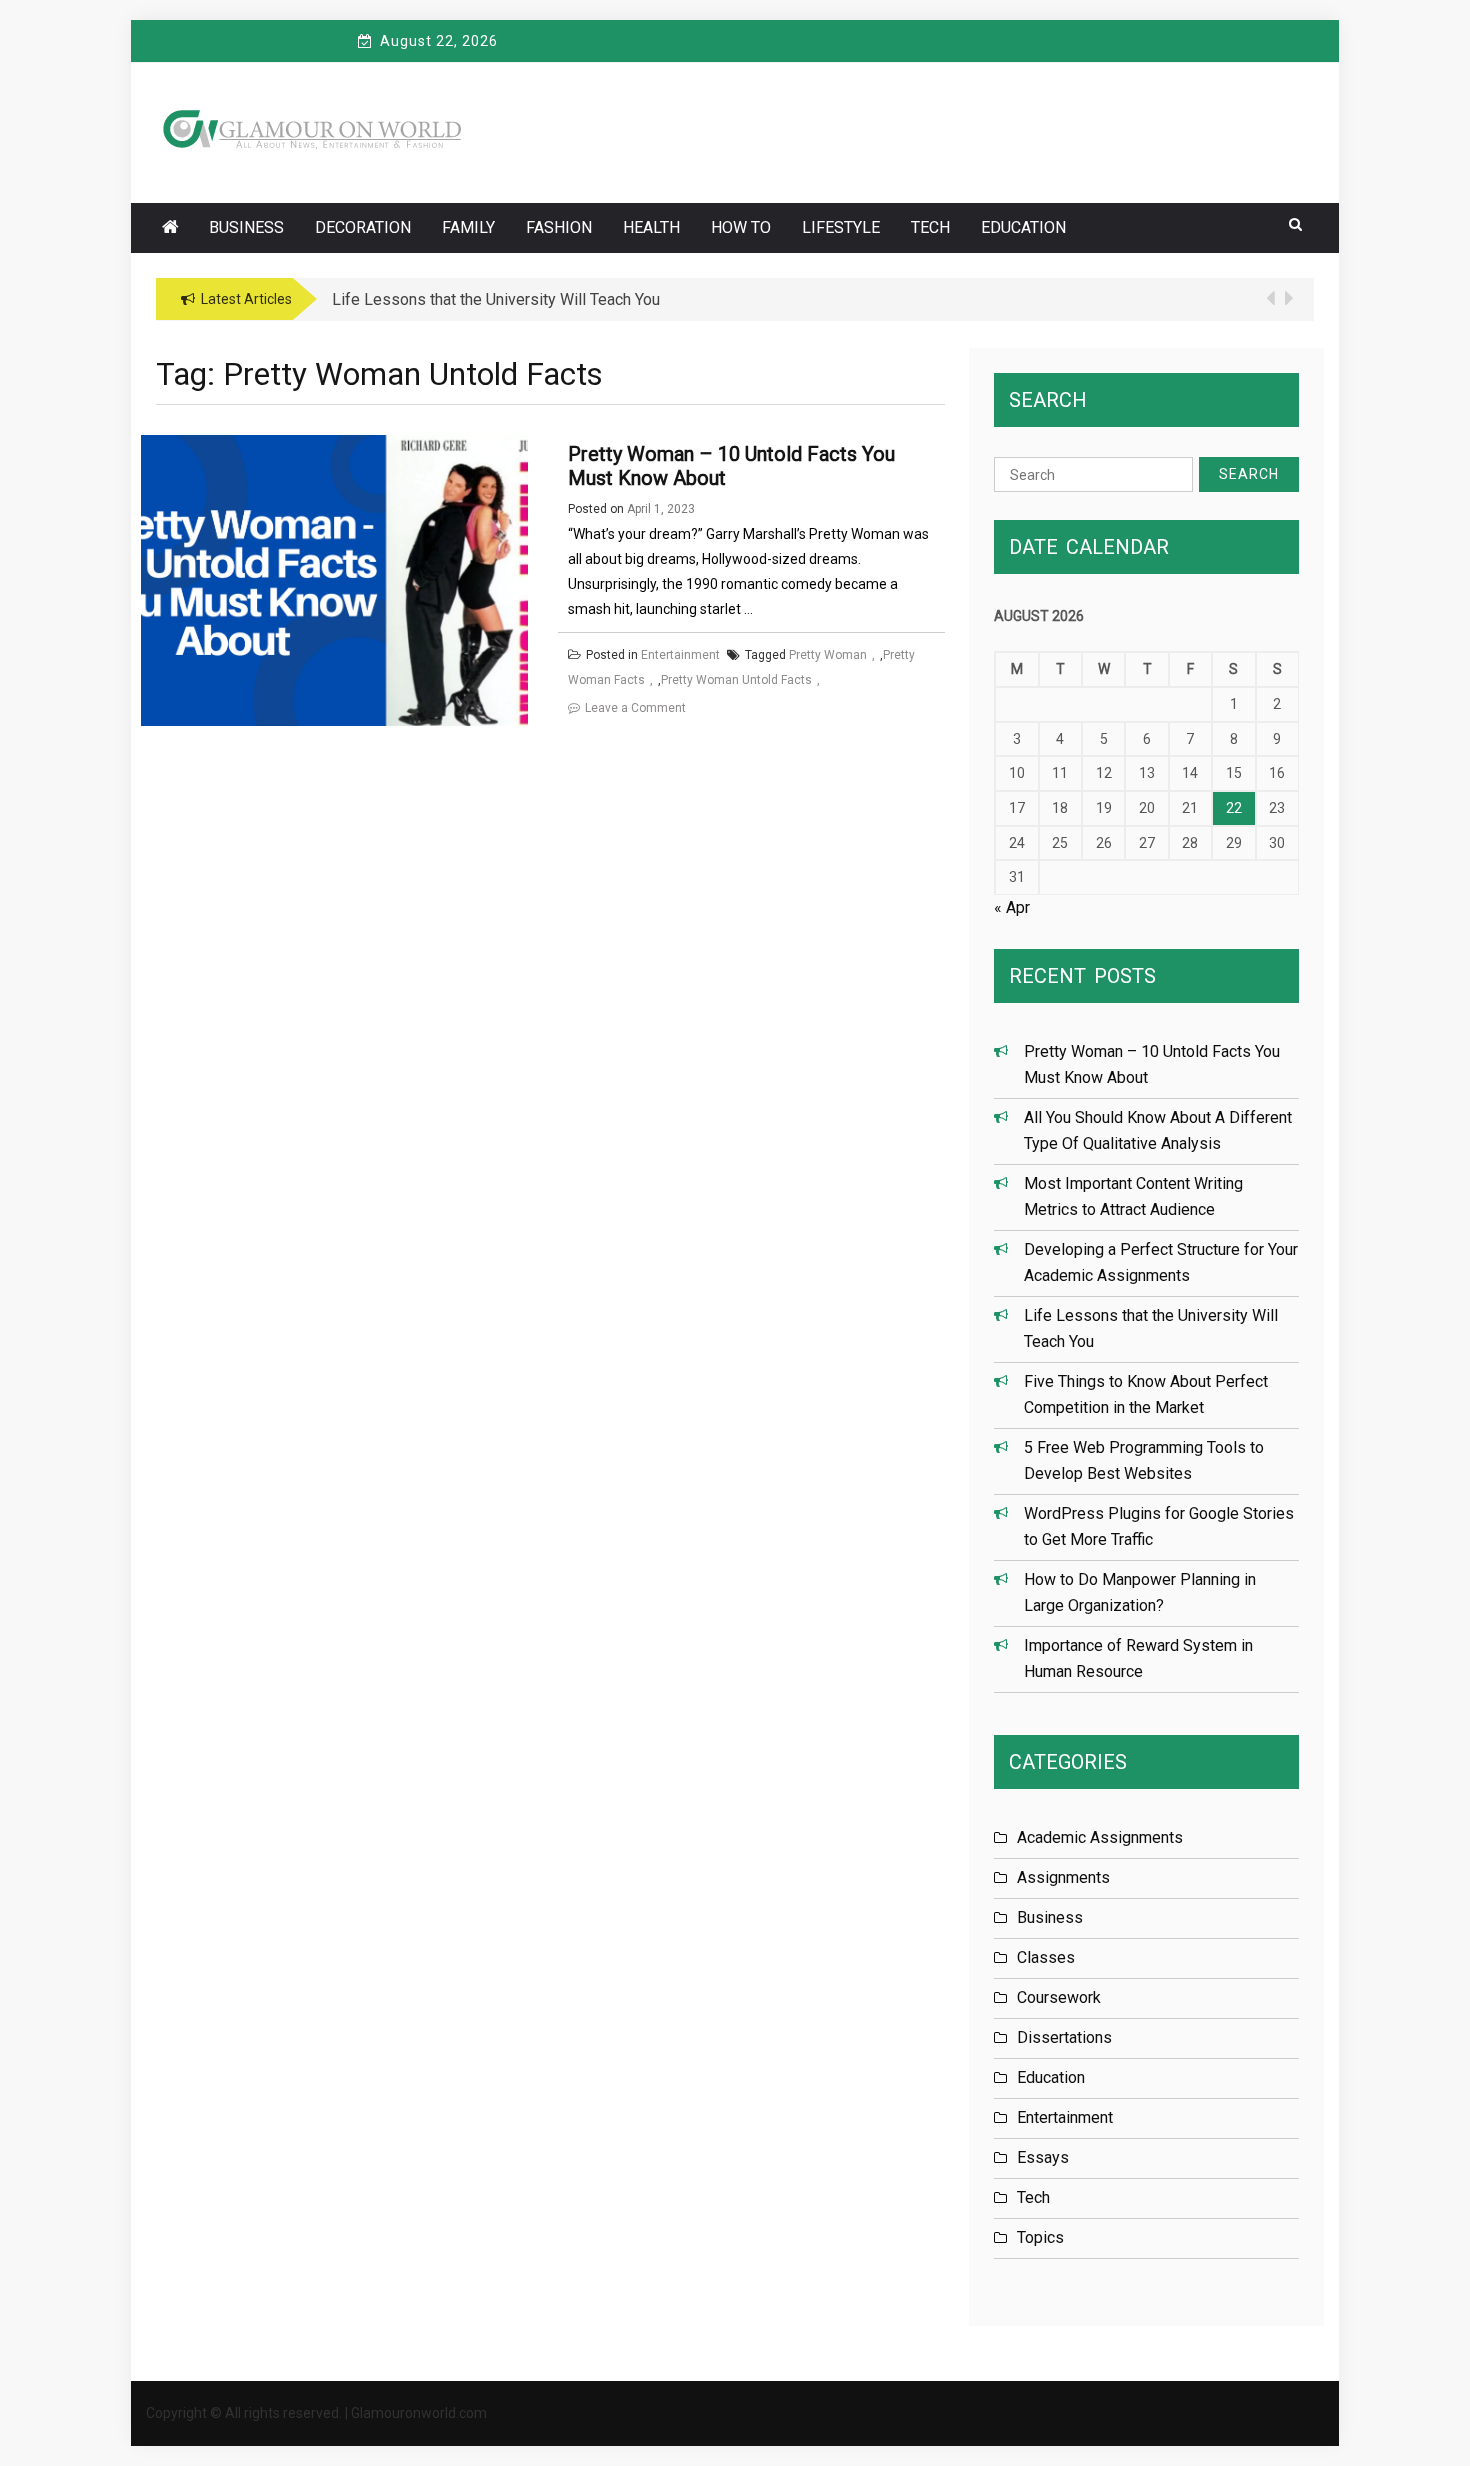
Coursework (1059, 1997)
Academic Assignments (1100, 1837)
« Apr (1012, 907)
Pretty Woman (828, 655)
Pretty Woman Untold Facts (736, 680)
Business (246, 227)
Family (468, 227)
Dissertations (1064, 2037)
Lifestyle (841, 227)
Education (1023, 227)
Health (651, 227)
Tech (930, 227)
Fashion (559, 227)
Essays (1043, 2157)
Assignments (1063, 1877)
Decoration (363, 227)
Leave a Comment (635, 708)
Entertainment (680, 655)
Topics (1040, 2237)
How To (741, 227)
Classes (1046, 1957)
